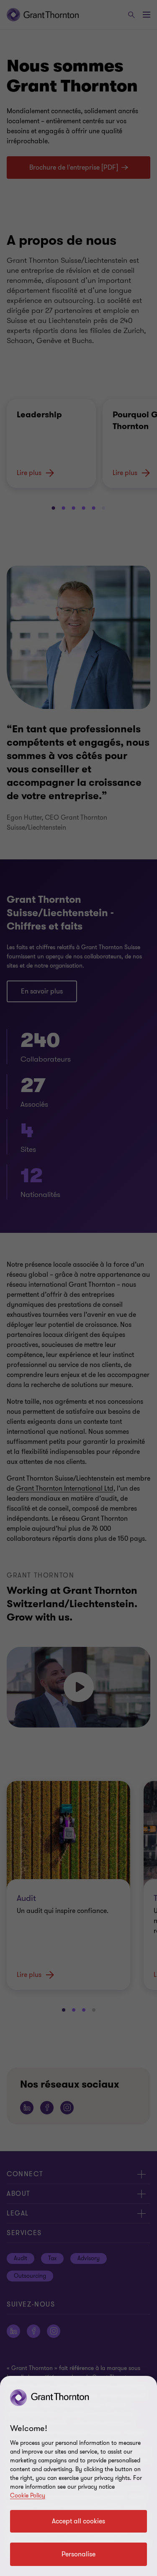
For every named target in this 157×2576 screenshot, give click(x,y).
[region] (78, 2476)
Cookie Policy (28, 2496)
